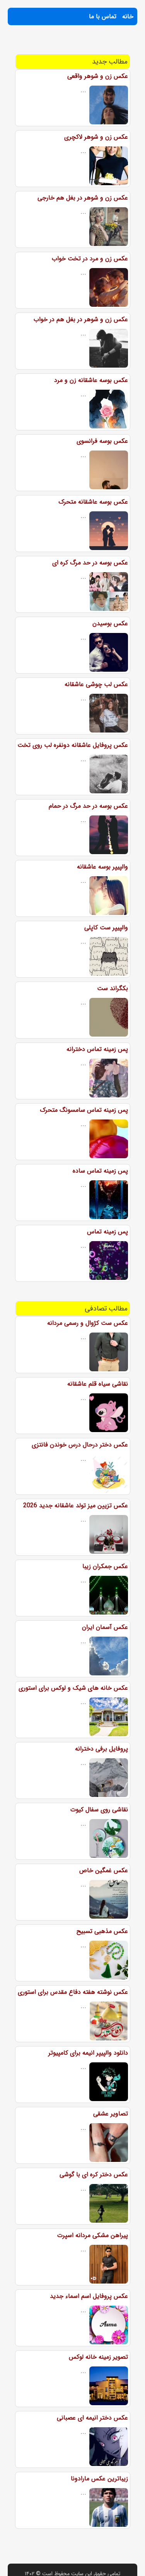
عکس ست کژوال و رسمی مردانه (88, 1323)
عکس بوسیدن (110, 623)
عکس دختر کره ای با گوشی (94, 2174)
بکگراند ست (113, 988)
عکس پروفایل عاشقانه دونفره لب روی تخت (73, 745)
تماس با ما (103, 16)
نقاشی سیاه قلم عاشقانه (98, 1384)
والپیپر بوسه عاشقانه (102, 867)
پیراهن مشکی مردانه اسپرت (93, 2235)
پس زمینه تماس (107, 1232)
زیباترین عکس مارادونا (99, 2479)
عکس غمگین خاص (104, 1870)
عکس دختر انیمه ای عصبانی (92, 2418)
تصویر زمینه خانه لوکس (98, 2357)
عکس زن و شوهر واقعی (98, 76)
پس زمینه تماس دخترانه (97, 1049)
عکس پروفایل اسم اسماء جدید (89, 2296)
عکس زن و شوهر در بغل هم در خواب (81, 319)
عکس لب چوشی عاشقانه (96, 684)
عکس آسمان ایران (105, 1627)
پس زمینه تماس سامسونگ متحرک (84, 1110)
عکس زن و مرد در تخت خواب (90, 259)
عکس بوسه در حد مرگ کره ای (90, 563)
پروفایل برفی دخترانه (101, 1749)
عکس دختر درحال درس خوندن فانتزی (80, 1445)
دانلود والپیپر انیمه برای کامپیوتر (88, 2053)
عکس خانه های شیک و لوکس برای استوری (73, 1688)
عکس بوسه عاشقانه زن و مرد (91, 380)
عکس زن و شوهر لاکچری (96, 137)
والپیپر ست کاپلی (106, 928)
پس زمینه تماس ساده (100, 1171)
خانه (128, 16)
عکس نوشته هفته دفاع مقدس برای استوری (73, 1992)
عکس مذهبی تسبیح (102, 1931)
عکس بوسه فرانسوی (102, 441)
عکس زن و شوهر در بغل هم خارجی (83, 198)
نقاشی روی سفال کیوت (99, 1810)
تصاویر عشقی (111, 2114)
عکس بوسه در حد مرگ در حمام (88, 806)
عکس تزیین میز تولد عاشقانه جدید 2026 (76, 1506)
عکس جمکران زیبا (105, 1566)
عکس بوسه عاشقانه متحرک (93, 502)
